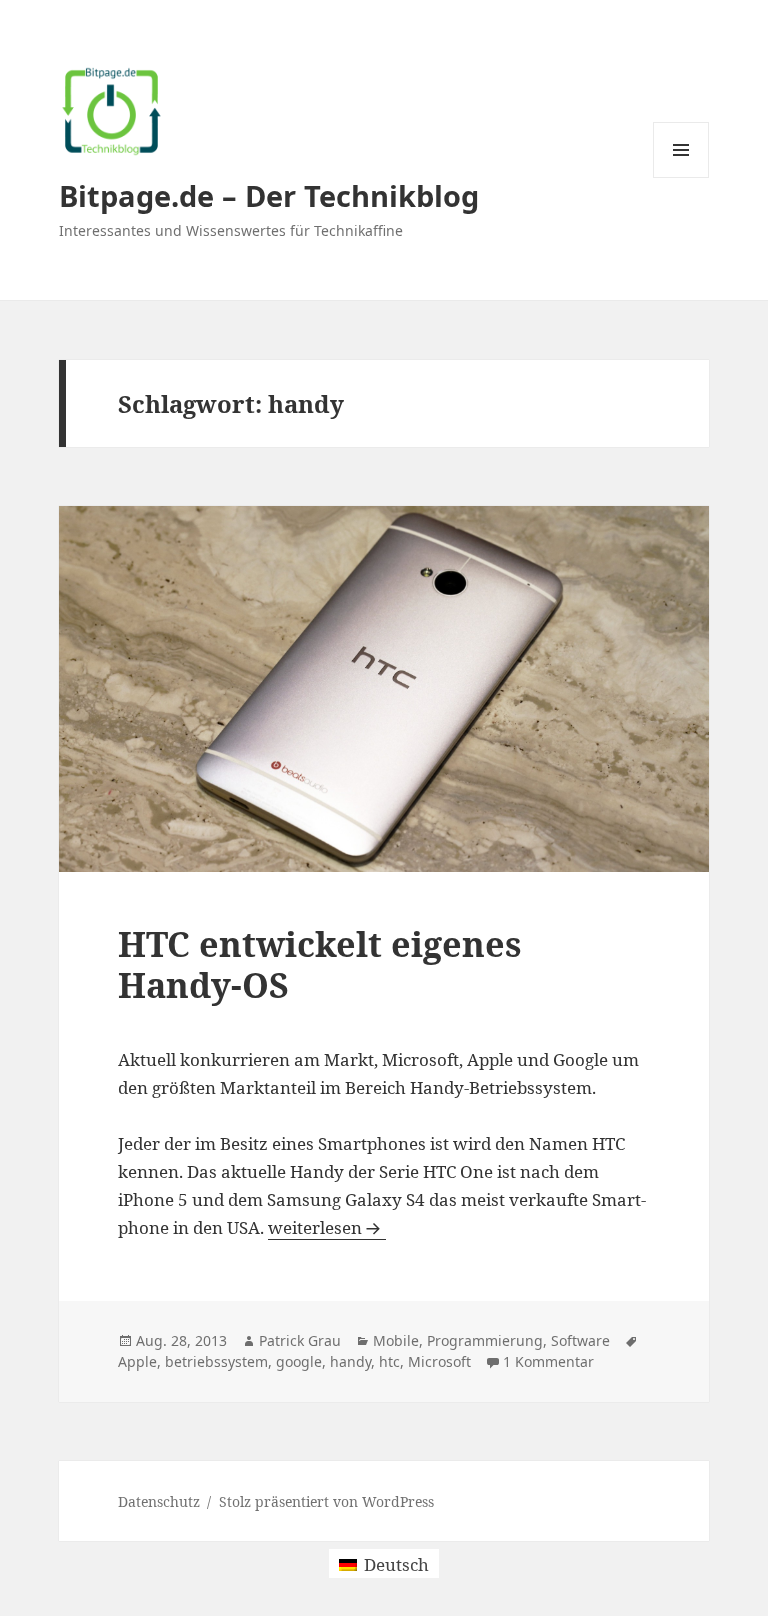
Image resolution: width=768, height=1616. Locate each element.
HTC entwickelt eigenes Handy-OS (320, 964)
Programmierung (485, 1340)
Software (580, 1340)
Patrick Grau (300, 1340)
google (299, 1361)
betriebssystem (216, 1361)
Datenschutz (159, 1501)
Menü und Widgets (681, 177)
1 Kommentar (548, 1361)
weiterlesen (327, 1227)
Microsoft (439, 1361)
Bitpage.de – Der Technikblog (269, 195)
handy (350, 1361)
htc (389, 1361)
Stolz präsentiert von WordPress (326, 1501)
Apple (137, 1361)
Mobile (396, 1340)
